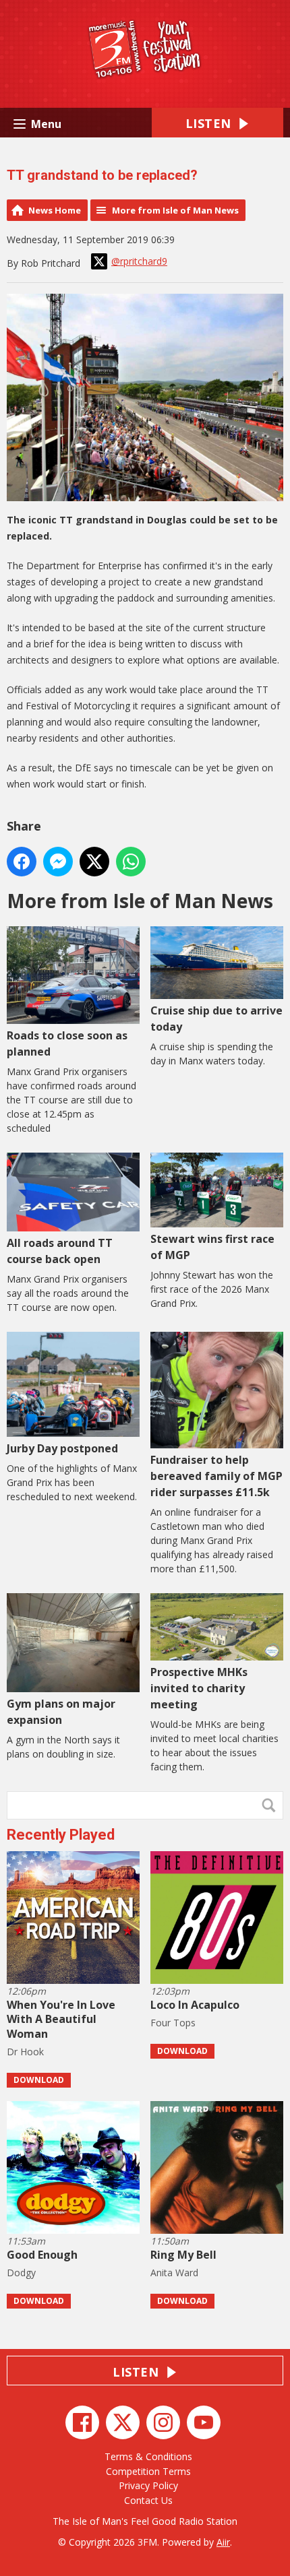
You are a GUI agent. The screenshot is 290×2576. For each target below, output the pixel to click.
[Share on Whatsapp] (131, 862)
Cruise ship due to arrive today (216, 1019)
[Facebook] (82, 2422)
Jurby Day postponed (62, 1448)
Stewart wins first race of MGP (212, 1247)
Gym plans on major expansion (61, 1712)
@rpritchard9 (139, 261)
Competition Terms (148, 2471)
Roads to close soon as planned (67, 1043)
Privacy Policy (148, 2485)
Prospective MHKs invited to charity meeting (199, 1688)
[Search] (272, 1805)
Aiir (223, 2542)
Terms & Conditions (148, 2456)
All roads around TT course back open (60, 1251)
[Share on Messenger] (58, 862)
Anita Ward (174, 2273)
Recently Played (61, 1835)
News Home (55, 210)
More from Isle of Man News (175, 210)
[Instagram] (163, 2422)
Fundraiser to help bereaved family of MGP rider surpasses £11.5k (216, 1476)
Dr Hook (25, 2052)
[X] (123, 2422)
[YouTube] (204, 2422)
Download (39, 2080)
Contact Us (148, 2500)
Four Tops (173, 2023)
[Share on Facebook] (22, 862)
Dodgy (21, 2273)
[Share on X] (94, 862)
